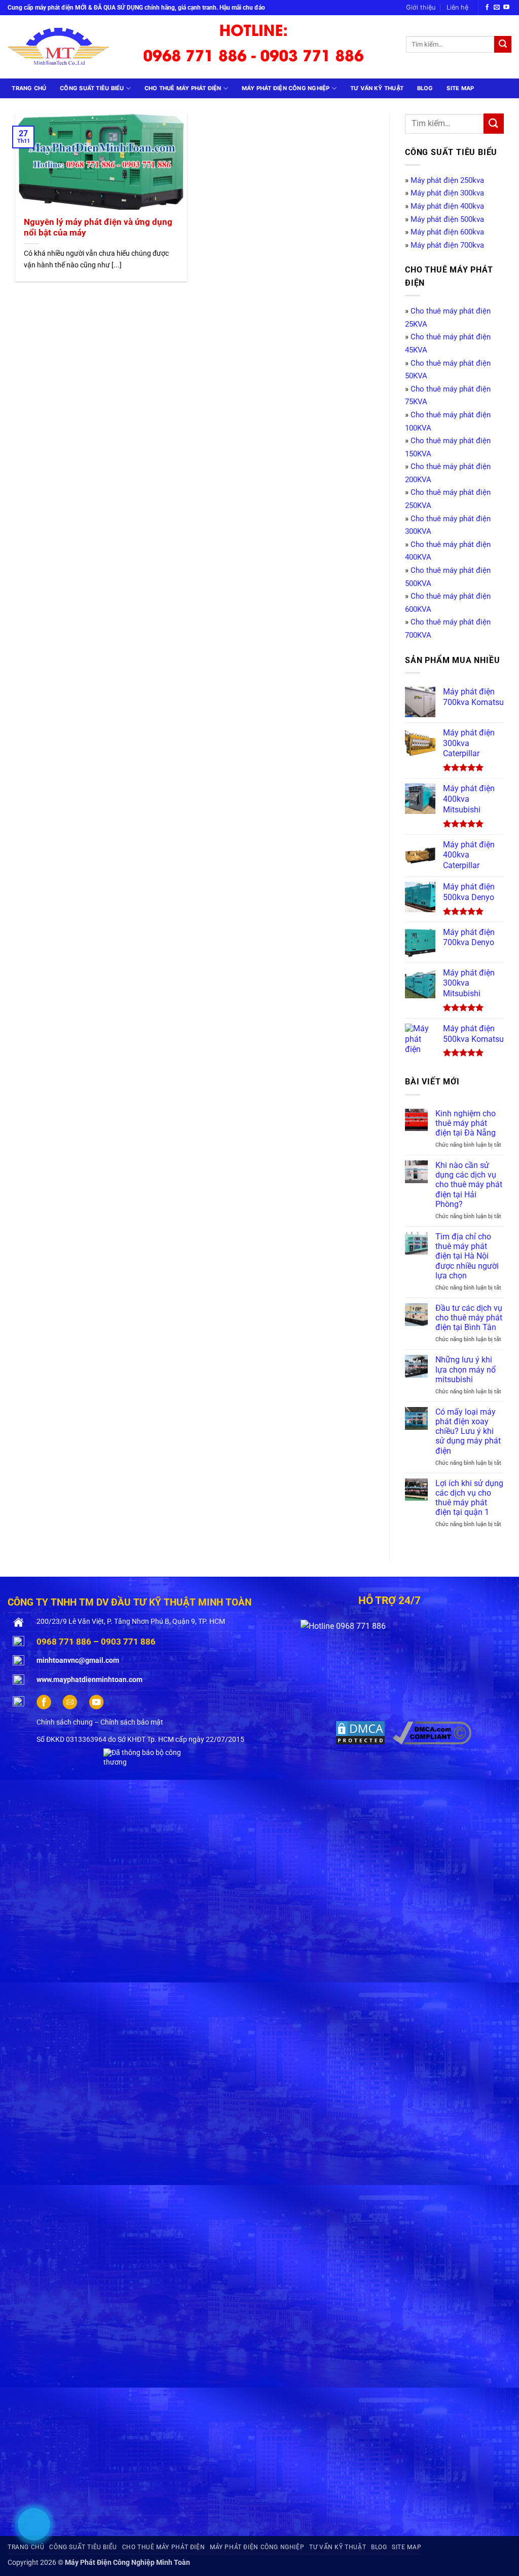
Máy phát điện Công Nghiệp (286, 88)
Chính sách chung (65, 1722)
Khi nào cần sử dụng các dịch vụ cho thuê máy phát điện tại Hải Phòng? (469, 1185)
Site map (460, 88)
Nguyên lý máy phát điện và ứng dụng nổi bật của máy (98, 228)
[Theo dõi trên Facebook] (487, 8)
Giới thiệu (421, 7)
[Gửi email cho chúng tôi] (497, 8)
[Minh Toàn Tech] (65, 47)
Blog (425, 88)
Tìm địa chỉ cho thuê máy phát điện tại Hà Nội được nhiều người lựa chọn (467, 1256)
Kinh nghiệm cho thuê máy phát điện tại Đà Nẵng (466, 1123)
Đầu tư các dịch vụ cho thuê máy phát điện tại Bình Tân (469, 1318)
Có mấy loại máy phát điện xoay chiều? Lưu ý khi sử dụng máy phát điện (468, 1431)
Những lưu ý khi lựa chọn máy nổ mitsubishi (466, 1369)
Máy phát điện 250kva (447, 180)
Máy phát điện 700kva (447, 245)
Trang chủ (29, 88)
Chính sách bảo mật (132, 1722)
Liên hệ (457, 7)
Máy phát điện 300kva (447, 193)
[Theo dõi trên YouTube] (506, 8)
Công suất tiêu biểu (92, 88)
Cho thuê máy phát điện (183, 88)
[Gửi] (503, 45)
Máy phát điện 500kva (447, 219)
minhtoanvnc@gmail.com (78, 1661)
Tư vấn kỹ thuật (377, 88)
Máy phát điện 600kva (447, 232)
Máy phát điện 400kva (447, 206)
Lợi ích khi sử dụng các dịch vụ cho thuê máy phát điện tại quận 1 (469, 1498)
